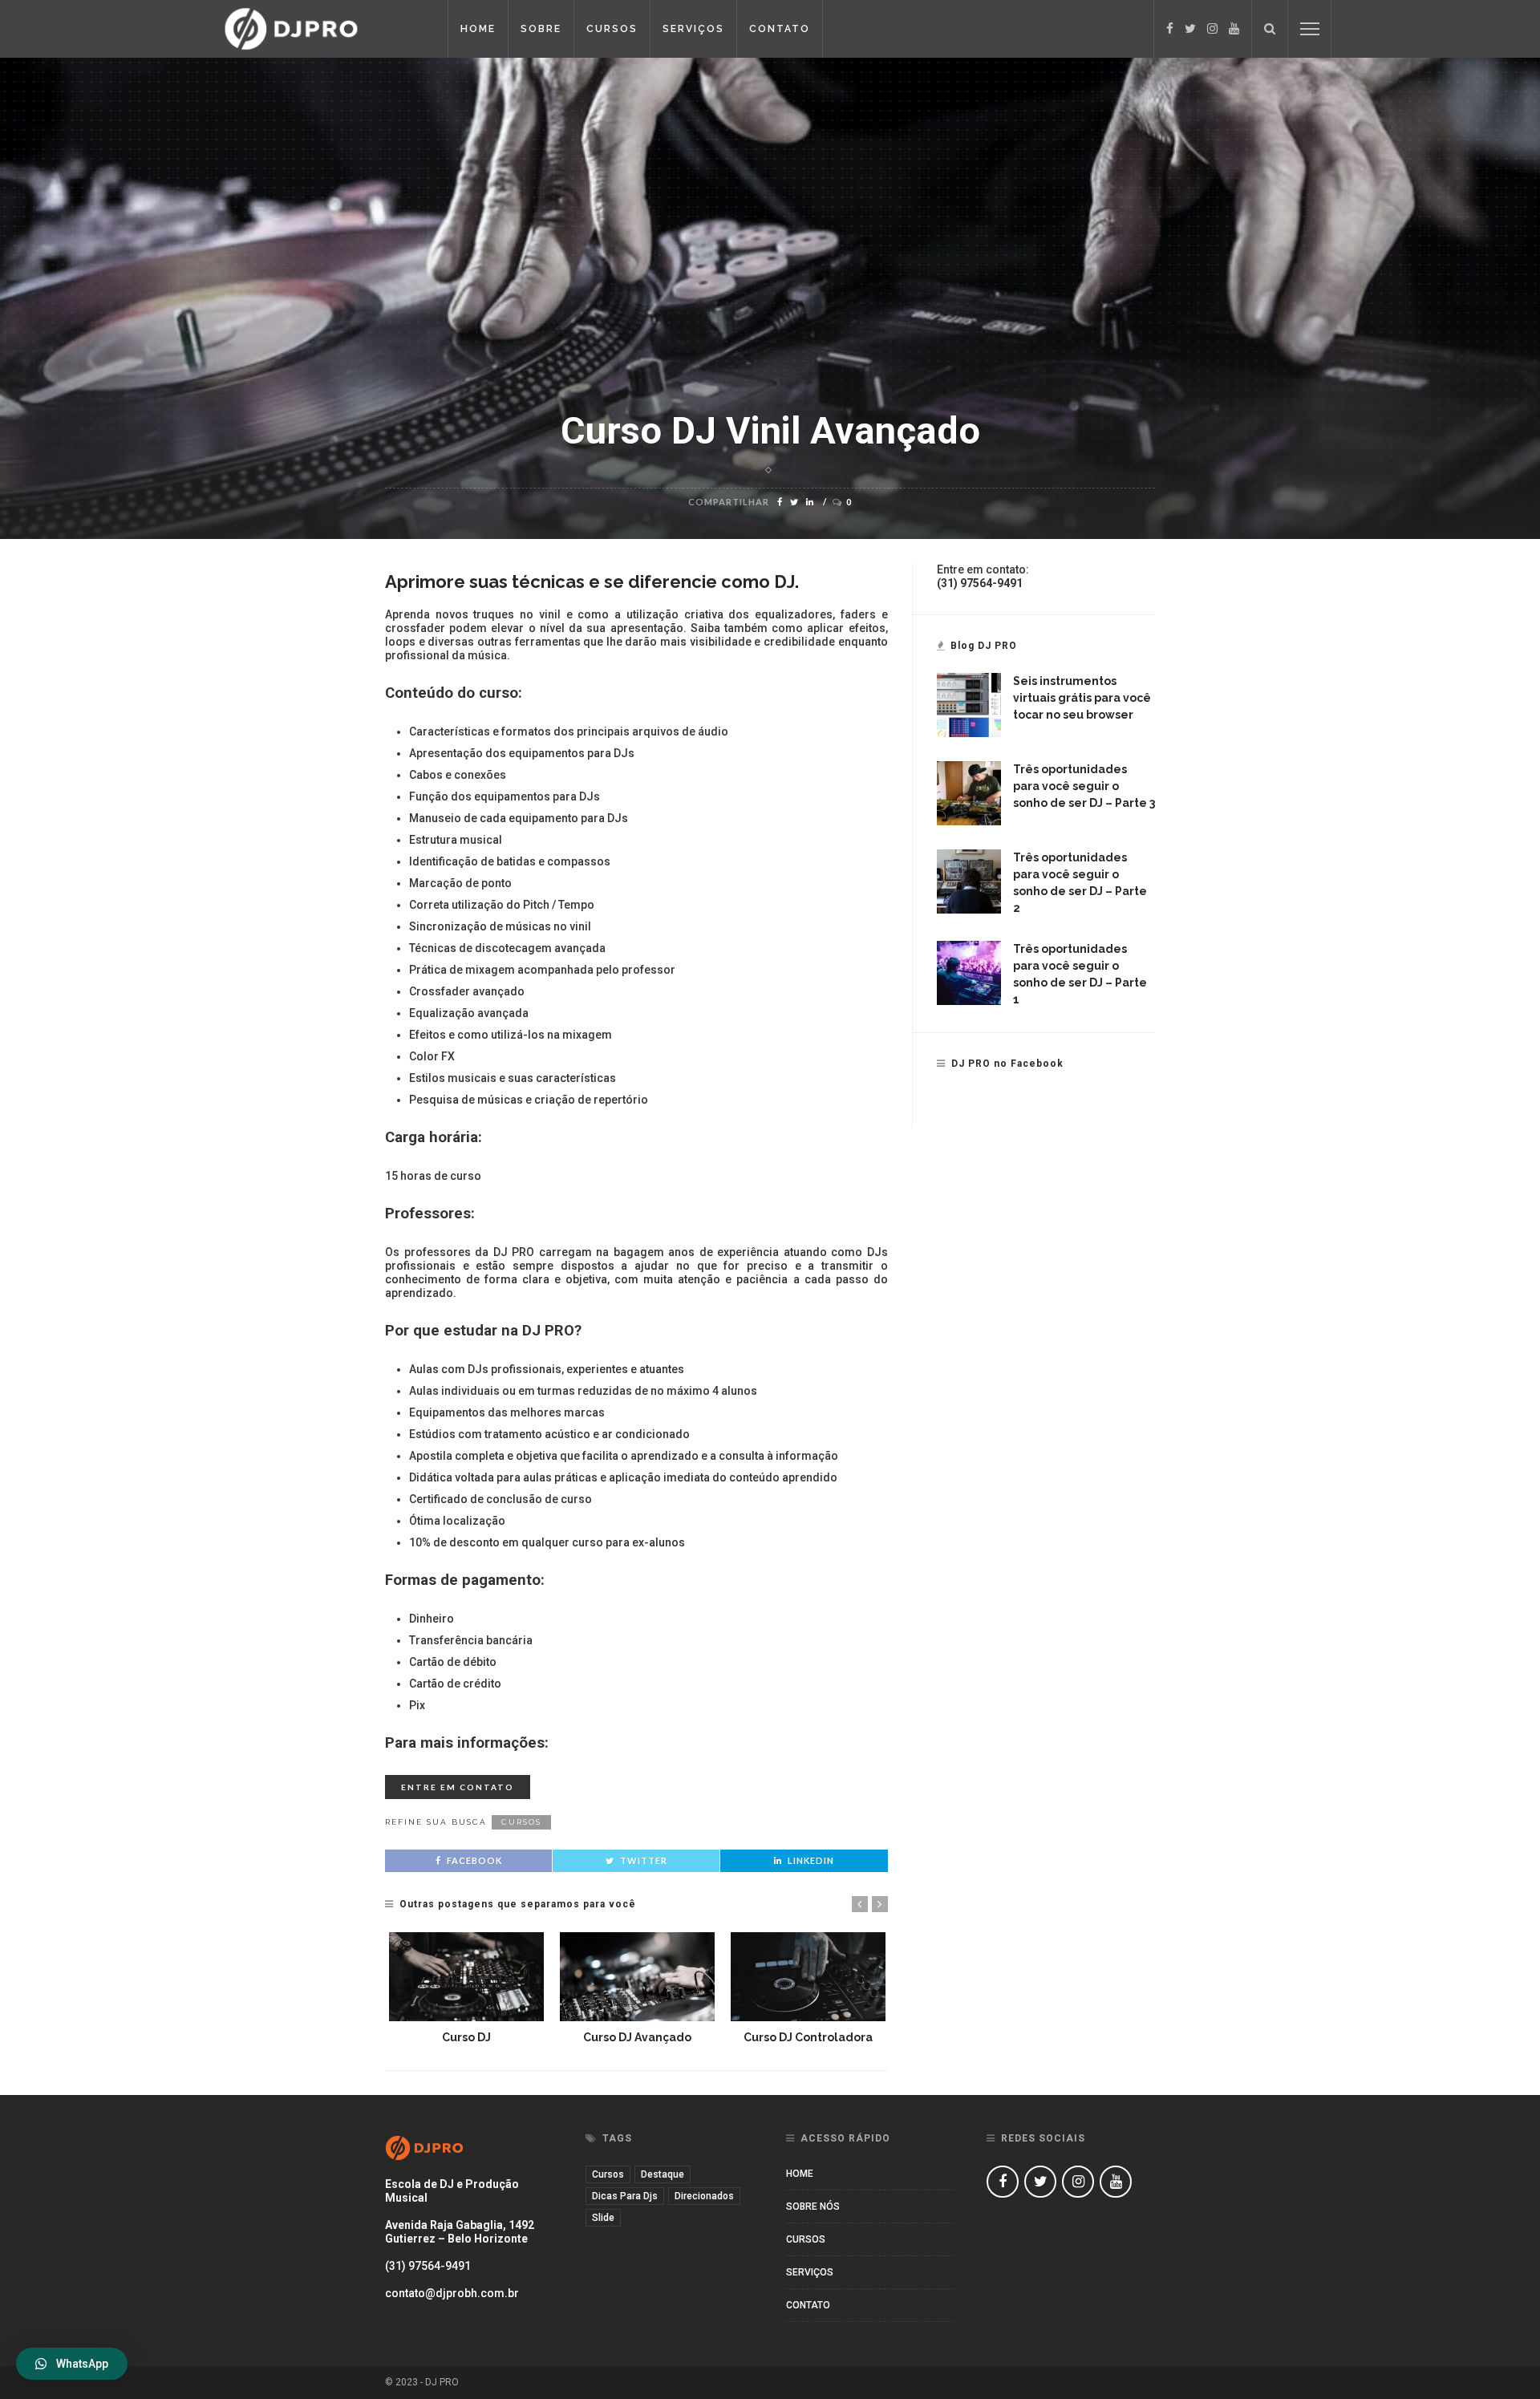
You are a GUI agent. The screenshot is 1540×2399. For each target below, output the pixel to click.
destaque (663, 2174)
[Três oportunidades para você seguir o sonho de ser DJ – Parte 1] (969, 972)
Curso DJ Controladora (808, 2037)
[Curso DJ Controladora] (808, 1976)
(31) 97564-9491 (428, 2266)
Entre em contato (458, 1787)
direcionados (704, 2196)
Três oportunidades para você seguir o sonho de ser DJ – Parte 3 (1084, 786)
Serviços (693, 29)
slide (603, 2218)
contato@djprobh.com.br (452, 2293)
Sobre (541, 29)
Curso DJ (466, 2037)
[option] (466, 1989)
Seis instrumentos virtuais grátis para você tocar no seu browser (1082, 698)
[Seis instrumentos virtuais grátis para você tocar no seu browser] (969, 704)
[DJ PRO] (320, 28)
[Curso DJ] (466, 1976)
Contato (780, 29)
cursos (521, 1822)
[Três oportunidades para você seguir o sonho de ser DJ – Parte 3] (969, 792)
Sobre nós (813, 2207)
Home (478, 29)
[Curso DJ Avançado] (637, 1976)
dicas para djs (625, 2196)
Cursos (612, 29)
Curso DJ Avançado (637, 2037)
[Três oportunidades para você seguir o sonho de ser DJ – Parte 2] (969, 881)
